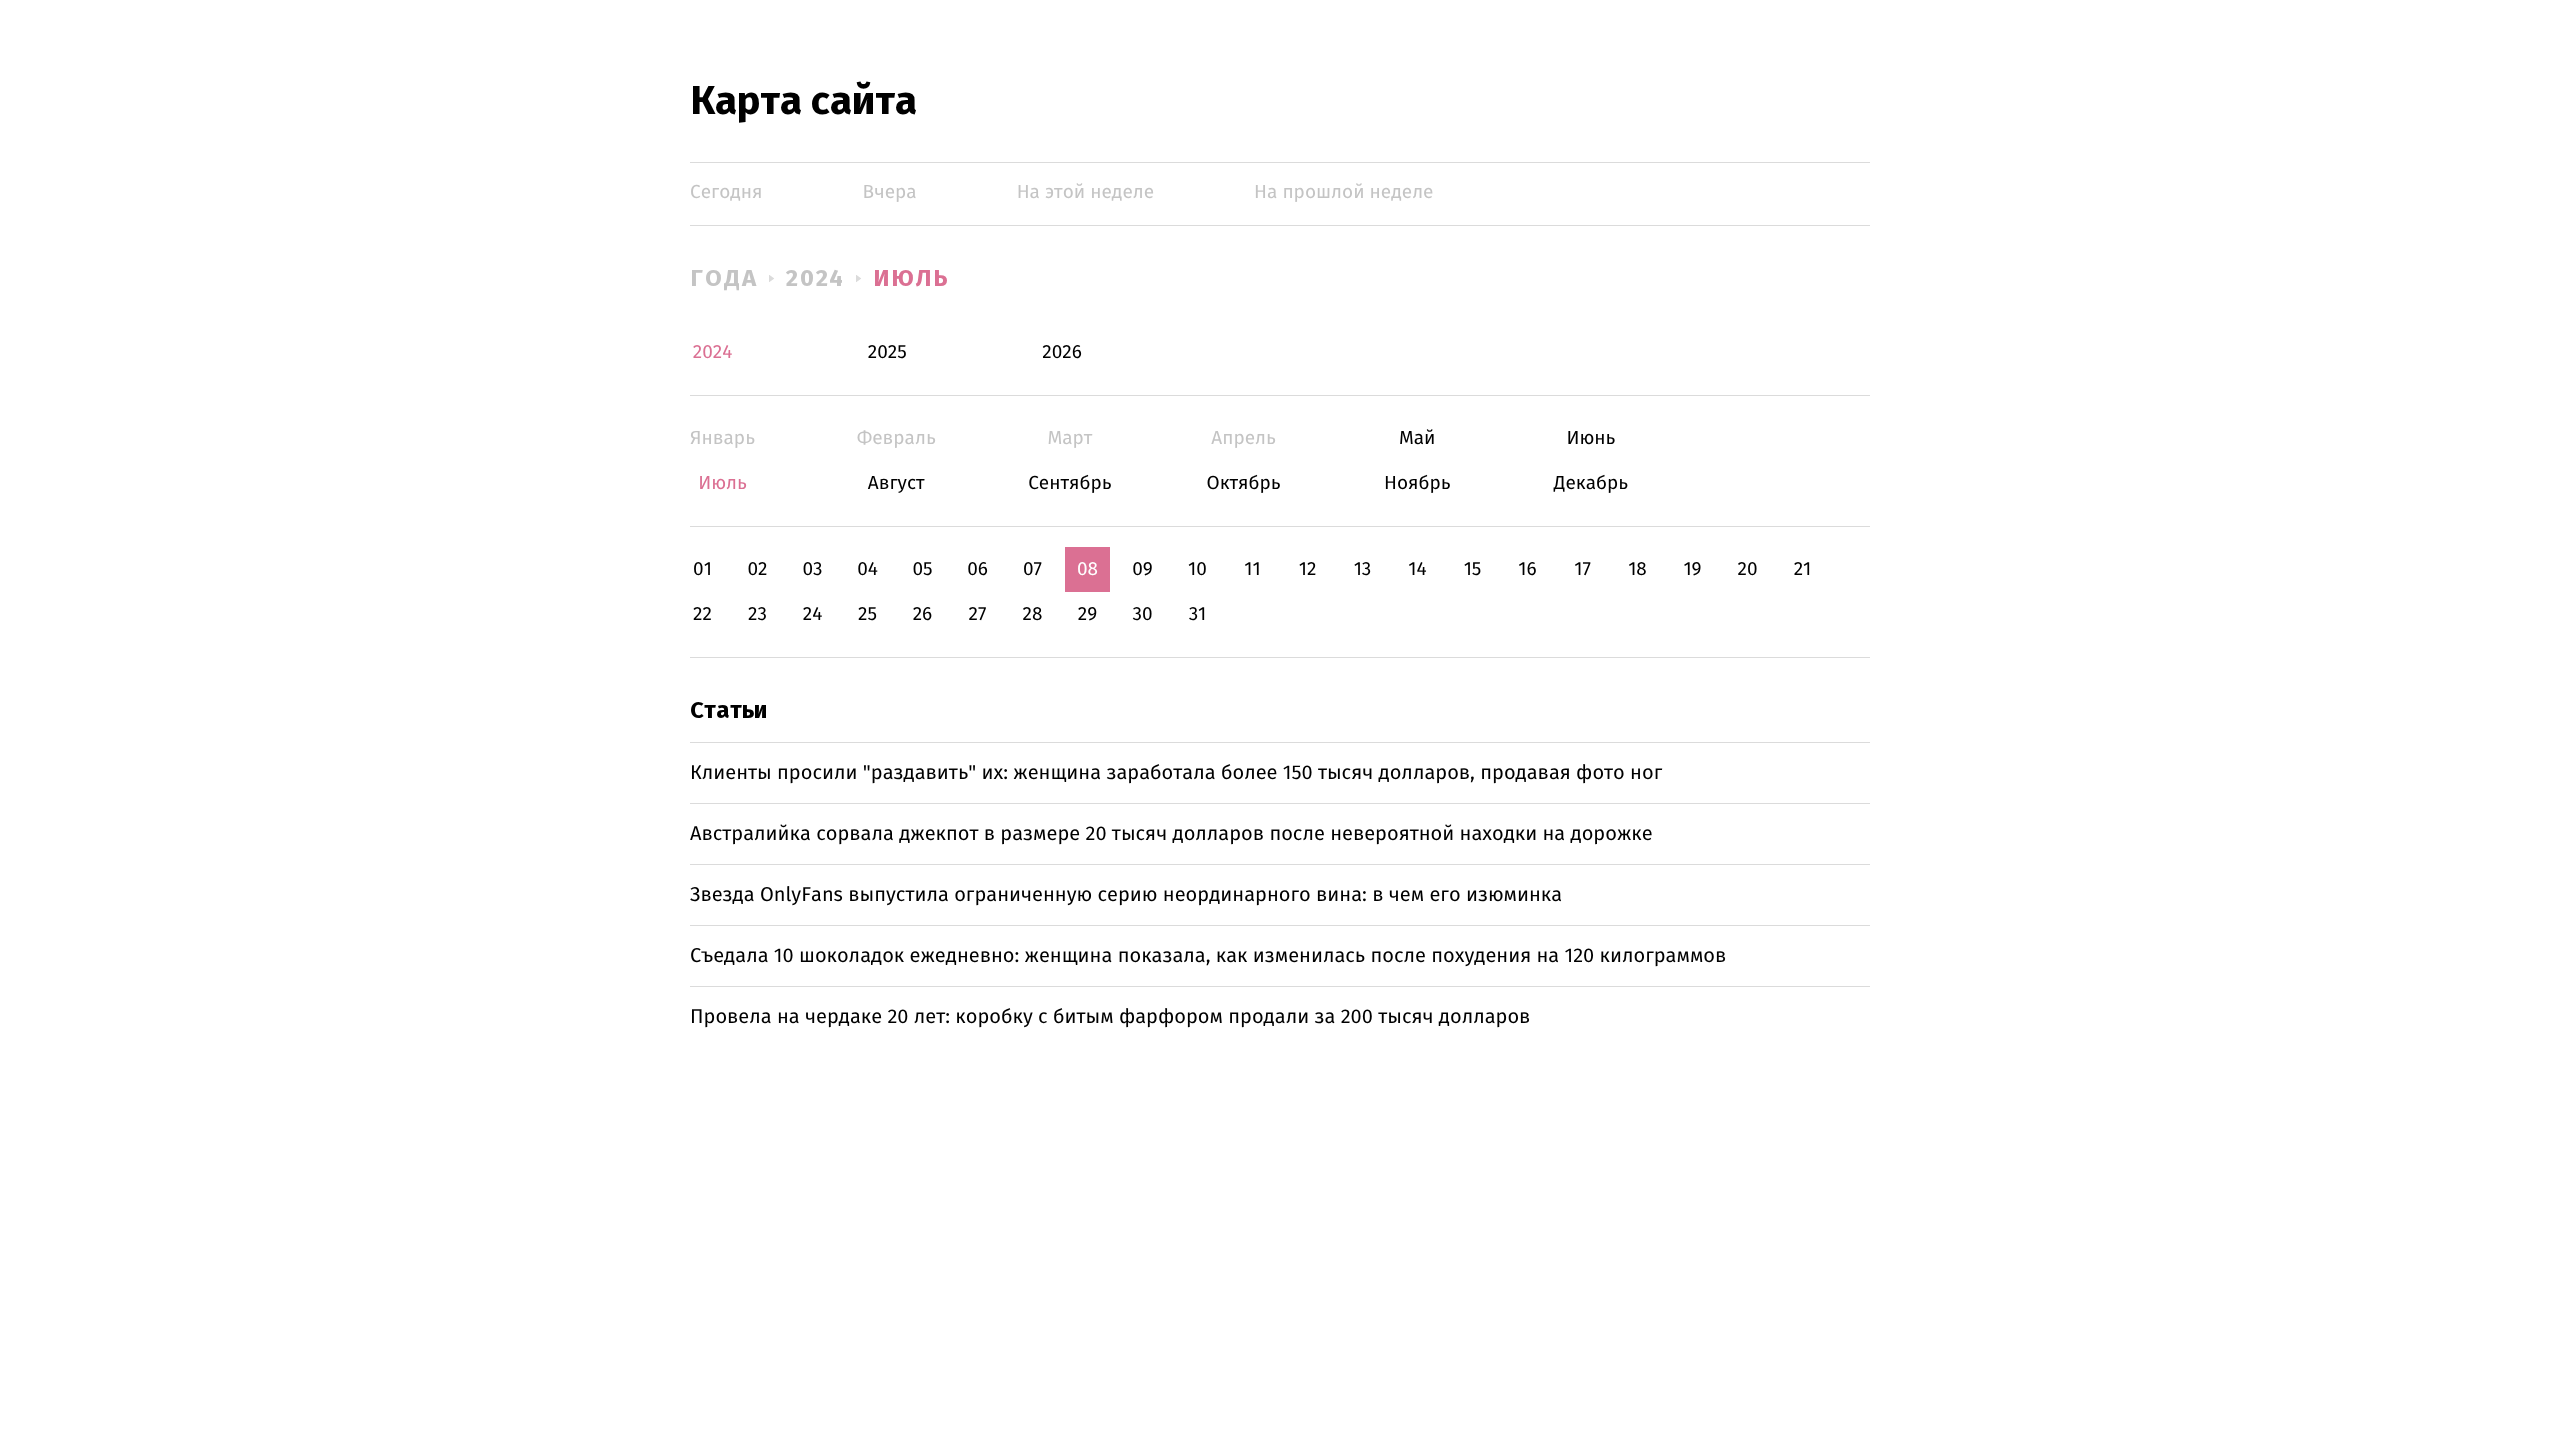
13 (1363, 569)
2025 (887, 352)
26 (923, 614)
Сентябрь (1069, 483)
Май (1417, 438)
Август (896, 483)
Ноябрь (1417, 483)
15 (1473, 569)
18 (1637, 569)
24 (813, 614)
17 (1582, 569)
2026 (1062, 352)
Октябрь (1243, 483)
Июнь (1590, 438)
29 (1087, 614)
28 (1033, 614)
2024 (816, 278)
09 (1142, 569)
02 (757, 569)
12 (1308, 569)
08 (1087, 569)
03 (812, 569)
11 (1252, 569)
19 (1692, 569)
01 (702, 569)
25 (867, 614)
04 (867, 569)
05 (922, 569)
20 (1747, 569)
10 (1197, 569)
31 (1198, 614)
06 (977, 569)
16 (1527, 569)
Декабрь (1590, 483)
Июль (911, 278)
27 (978, 614)
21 (1803, 569)
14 (1417, 569)
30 (1142, 614)
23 (757, 614)
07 (1032, 569)
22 (702, 614)
